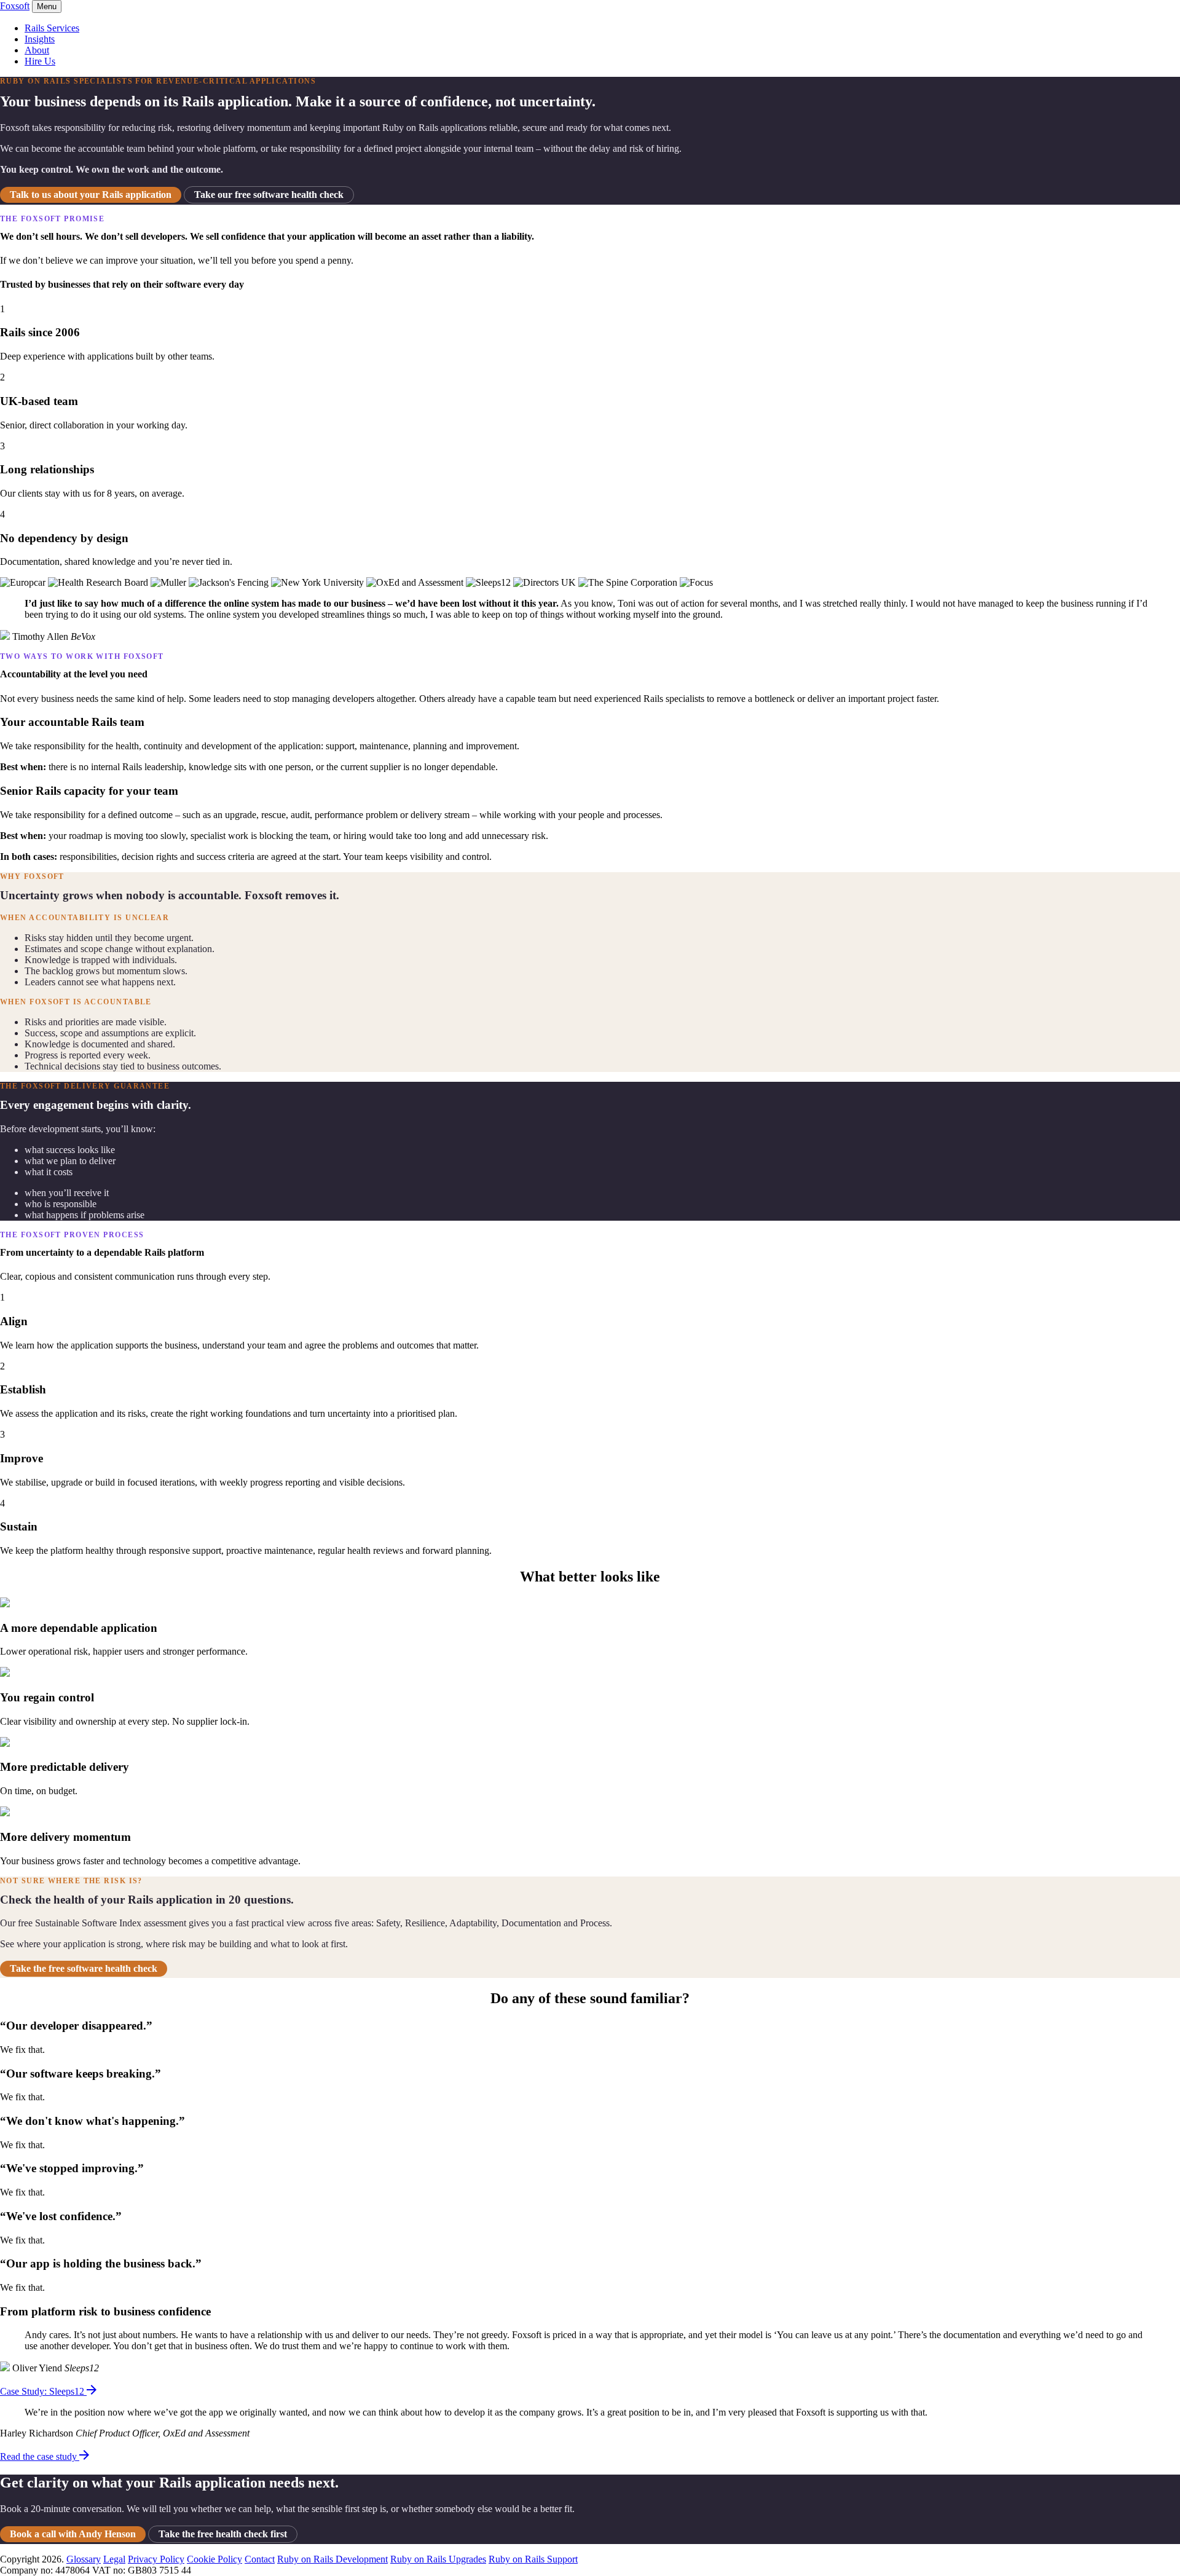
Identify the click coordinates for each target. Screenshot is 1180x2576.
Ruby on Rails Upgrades (438, 2559)
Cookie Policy (214, 2559)
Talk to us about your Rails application (91, 195)
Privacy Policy (156, 2559)
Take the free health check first (223, 2534)
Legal (114, 2559)
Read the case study (40, 2456)
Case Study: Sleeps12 (43, 2391)
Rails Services (52, 28)
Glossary (84, 2559)
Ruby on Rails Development (332, 2559)
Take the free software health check (84, 1968)
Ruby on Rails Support (533, 2559)
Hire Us (40, 61)
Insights (40, 39)
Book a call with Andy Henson (73, 2534)
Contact (260, 2559)
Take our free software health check (269, 195)
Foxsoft (15, 6)
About (37, 50)
